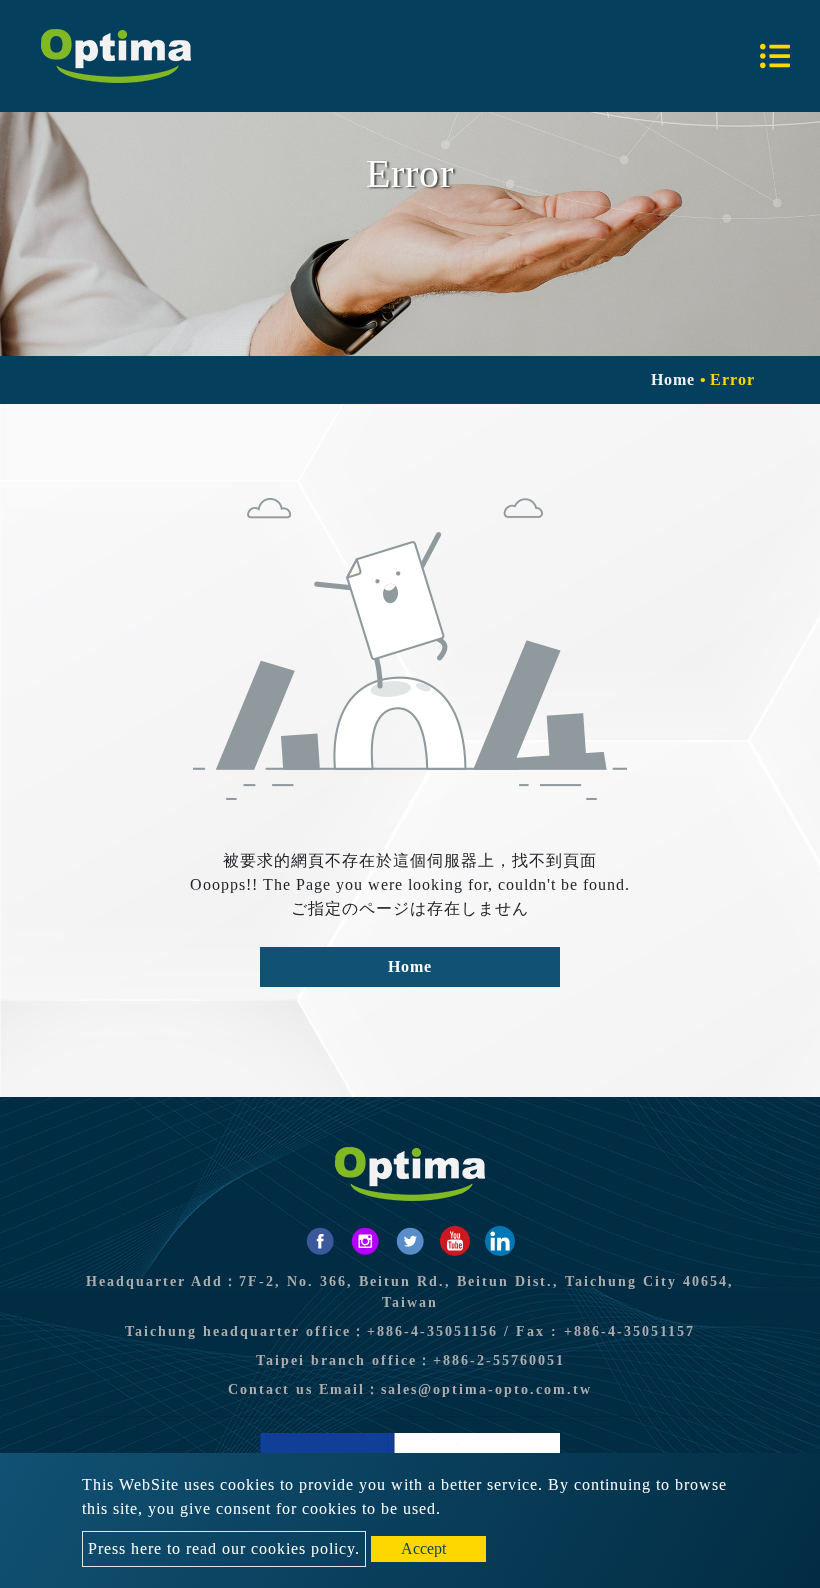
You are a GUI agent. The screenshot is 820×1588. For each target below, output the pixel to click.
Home (673, 379)
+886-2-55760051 (499, 1360)
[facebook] (320, 1241)
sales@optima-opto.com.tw (486, 1389)
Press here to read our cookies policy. (224, 1548)
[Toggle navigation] (775, 56)
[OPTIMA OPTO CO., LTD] (116, 56)
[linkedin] (500, 1241)
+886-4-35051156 (432, 1331)
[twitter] (410, 1241)
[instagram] (365, 1241)
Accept (423, 1548)
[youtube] (455, 1241)
